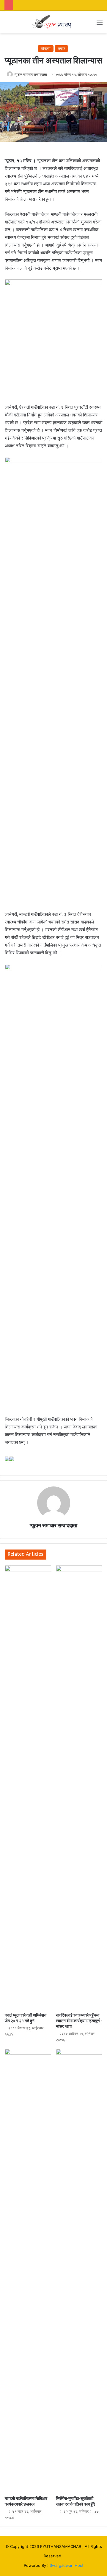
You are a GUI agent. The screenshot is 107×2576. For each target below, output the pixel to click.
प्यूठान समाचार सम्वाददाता (31, 74)
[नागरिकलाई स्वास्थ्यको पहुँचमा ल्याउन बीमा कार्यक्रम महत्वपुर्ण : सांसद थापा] (79, 1787)
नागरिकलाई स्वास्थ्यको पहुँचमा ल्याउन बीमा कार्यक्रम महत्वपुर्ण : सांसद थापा (79, 2021)
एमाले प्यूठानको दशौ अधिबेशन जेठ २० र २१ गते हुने (26, 2018)
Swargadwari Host (67, 2565)
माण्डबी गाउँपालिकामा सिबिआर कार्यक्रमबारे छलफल (26, 2501)
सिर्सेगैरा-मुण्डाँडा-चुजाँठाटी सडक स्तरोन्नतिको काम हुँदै (75, 2501)
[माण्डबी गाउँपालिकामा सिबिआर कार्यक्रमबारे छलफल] (28, 2271)
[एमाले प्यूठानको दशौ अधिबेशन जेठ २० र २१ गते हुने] (28, 1787)
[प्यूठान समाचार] (53, 22)
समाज (61, 48)
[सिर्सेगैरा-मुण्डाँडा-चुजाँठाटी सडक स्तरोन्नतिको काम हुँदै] (79, 2271)
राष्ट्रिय (46, 48)
